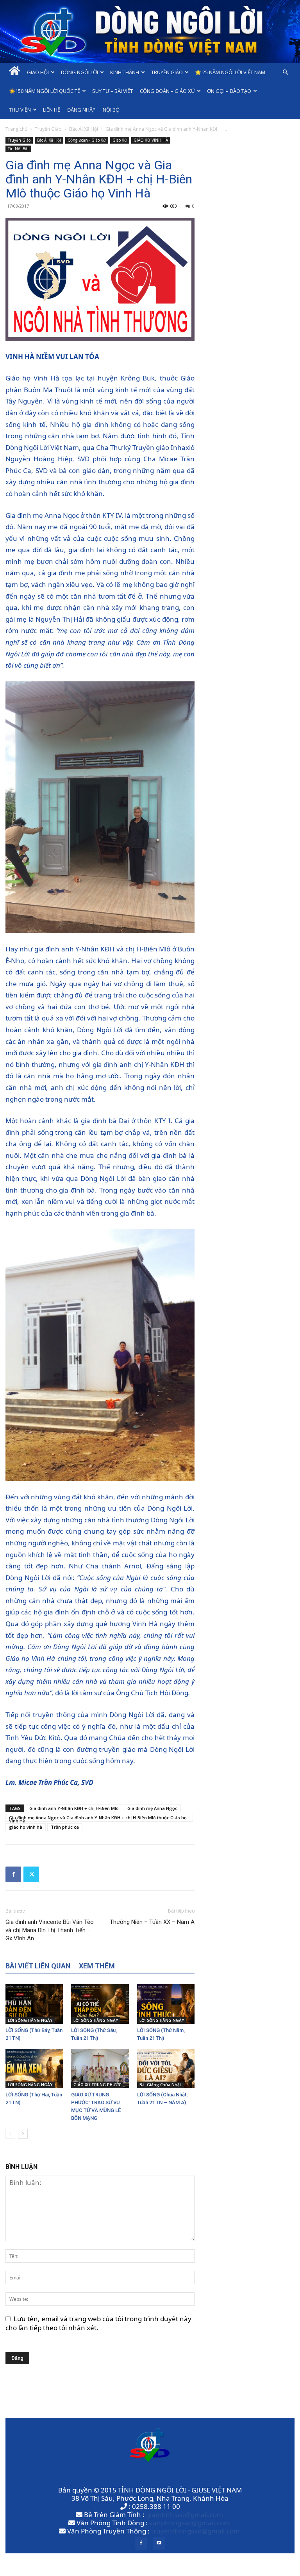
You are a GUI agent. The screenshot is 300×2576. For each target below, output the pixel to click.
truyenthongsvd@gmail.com (196, 2531)
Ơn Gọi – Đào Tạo (229, 91)
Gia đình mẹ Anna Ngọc (152, 1808)
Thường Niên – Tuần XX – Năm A (152, 1922)
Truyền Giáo (167, 72)
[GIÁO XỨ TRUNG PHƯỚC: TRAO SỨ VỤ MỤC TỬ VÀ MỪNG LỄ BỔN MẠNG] (100, 2068)
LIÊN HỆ (52, 110)
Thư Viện (20, 110)
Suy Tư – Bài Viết (112, 91)
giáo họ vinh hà (26, 1827)
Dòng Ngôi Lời (79, 72)
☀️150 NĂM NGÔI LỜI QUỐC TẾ (45, 91)
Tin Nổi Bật (18, 149)
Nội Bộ (111, 110)
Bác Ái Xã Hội (84, 129)
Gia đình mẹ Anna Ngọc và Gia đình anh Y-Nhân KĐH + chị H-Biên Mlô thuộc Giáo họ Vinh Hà (98, 1818)
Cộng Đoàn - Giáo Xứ (87, 140)
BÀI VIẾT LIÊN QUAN (38, 1966)
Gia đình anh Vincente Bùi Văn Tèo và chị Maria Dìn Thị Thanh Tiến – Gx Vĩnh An (50, 1930)
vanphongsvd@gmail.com (190, 2523)
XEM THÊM (97, 1966)
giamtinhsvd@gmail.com (185, 2515)
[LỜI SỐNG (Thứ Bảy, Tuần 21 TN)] (34, 2004)
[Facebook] (13, 1874)
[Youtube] (159, 2543)
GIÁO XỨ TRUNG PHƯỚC (97, 2085)
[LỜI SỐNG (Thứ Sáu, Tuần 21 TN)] (100, 2004)
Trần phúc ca (65, 1827)
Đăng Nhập (81, 110)
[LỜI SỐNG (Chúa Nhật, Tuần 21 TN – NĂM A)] (166, 2068)
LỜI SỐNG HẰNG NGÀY (30, 2020)
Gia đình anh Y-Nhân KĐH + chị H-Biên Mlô (74, 1808)
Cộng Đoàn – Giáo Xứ (167, 91)
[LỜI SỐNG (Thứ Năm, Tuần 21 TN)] (166, 2004)
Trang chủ (16, 129)
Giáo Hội (38, 72)
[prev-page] (10, 2134)
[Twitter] (31, 1874)
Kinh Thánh (125, 72)
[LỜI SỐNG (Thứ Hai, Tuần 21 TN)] (34, 2068)
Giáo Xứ (120, 140)
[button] (285, 72)
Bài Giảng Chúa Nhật (160, 2085)
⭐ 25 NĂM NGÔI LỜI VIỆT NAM (230, 72)
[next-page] (23, 2134)
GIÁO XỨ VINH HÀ (151, 140)
